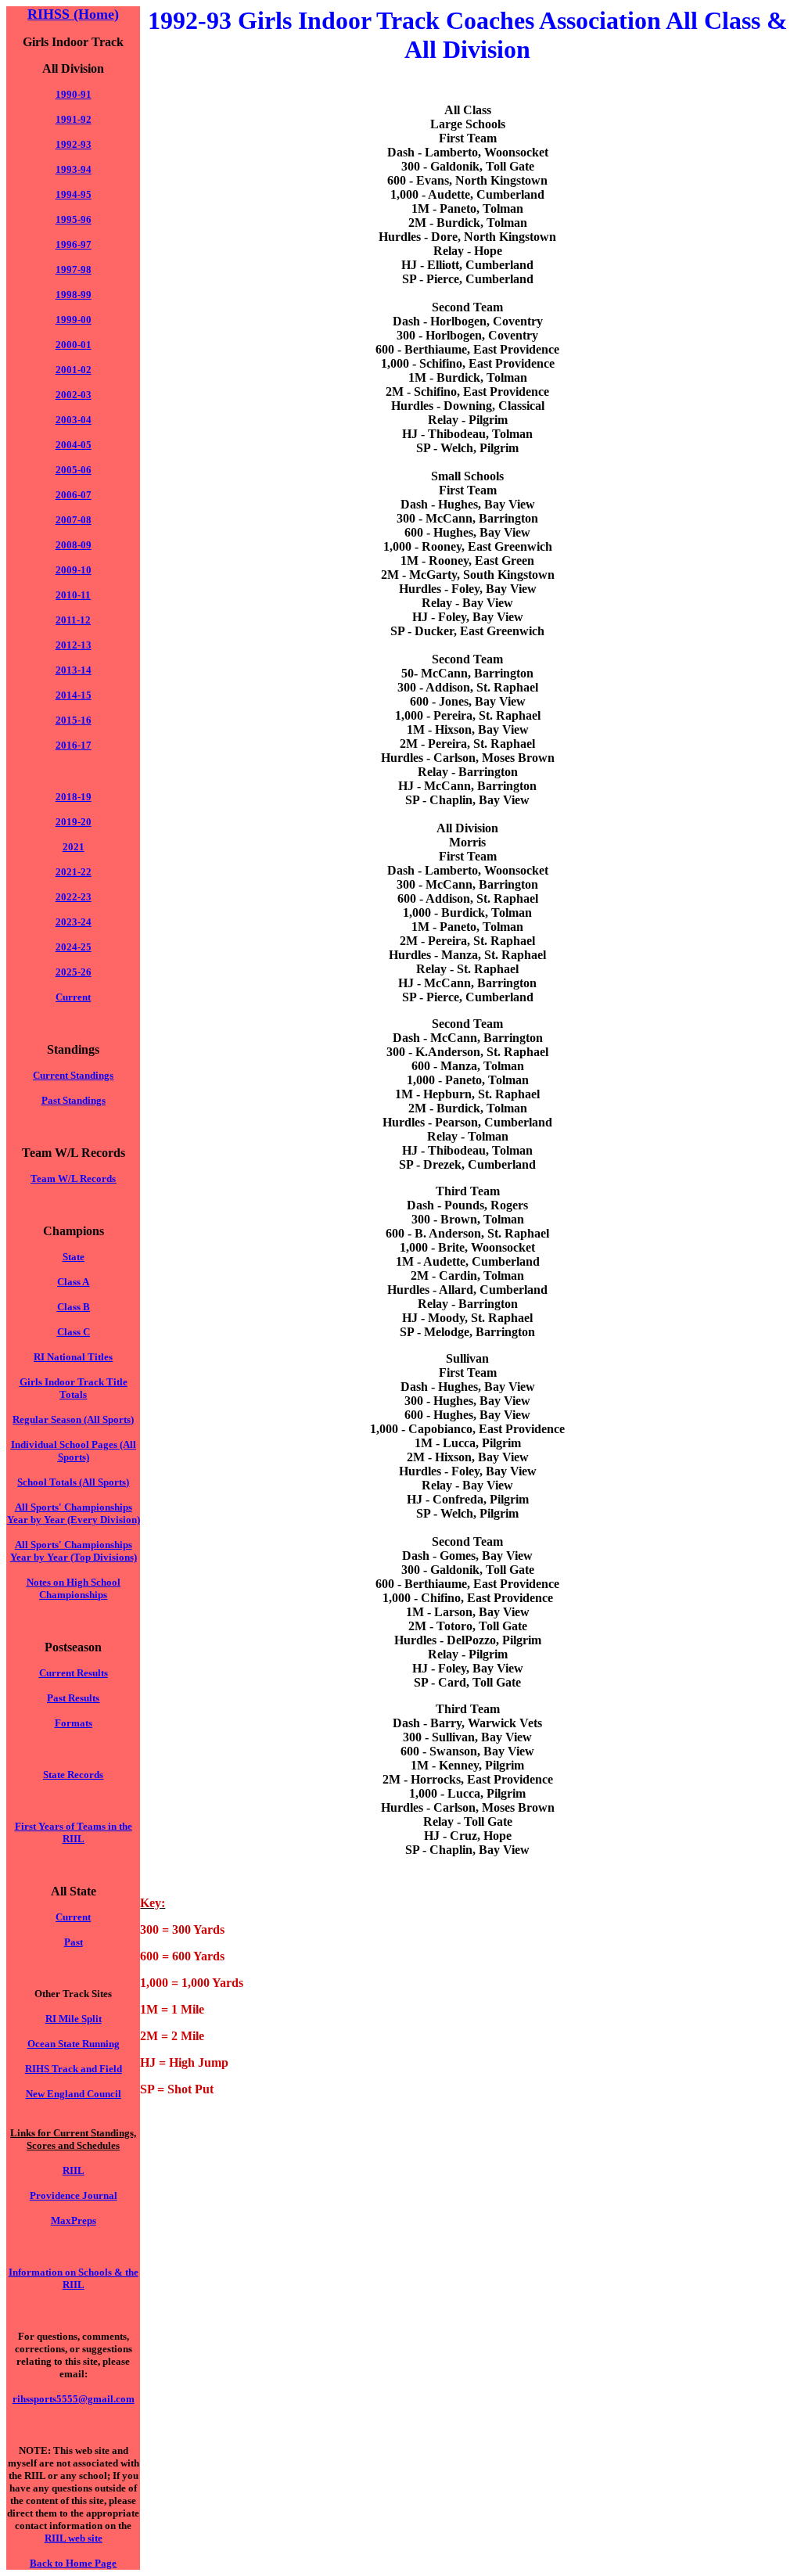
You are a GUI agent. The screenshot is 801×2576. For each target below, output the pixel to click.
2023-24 (74, 922)
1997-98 (74, 269)
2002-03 (74, 395)
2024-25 (74, 947)
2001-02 (74, 370)
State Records (73, 1775)
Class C (74, 1332)
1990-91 (74, 94)
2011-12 (73, 620)
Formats (74, 1723)
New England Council (74, 2094)
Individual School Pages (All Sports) (74, 1451)
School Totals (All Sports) (73, 1482)
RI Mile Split (74, 2019)
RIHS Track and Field (74, 2069)
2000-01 (74, 345)
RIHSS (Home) (73, 14)
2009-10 (74, 570)
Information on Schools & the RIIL (74, 2278)
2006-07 (74, 495)
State (74, 1257)
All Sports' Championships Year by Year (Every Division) (74, 1513)
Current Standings (73, 1075)
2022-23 (74, 897)
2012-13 (74, 645)
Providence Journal (74, 2195)
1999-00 (74, 320)
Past (74, 1942)
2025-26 (74, 972)
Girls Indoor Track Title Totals (74, 1388)
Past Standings (74, 1100)
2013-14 (74, 670)
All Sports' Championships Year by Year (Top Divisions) (74, 1551)
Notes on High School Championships (74, 1588)
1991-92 (74, 119)
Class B (74, 1307)
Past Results (73, 1698)
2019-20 (74, 822)
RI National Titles (73, 1357)
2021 (74, 847)
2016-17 (74, 745)
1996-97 (74, 244)
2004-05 (74, 445)
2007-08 (74, 520)
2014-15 (74, 695)
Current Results (74, 1673)
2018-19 (74, 797)
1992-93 (74, 144)
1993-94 (74, 169)
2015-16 (74, 720)
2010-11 (73, 595)
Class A (73, 1282)
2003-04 (74, 420)
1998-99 (74, 295)
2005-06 (74, 470)
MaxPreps (74, 2220)
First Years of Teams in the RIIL (74, 1832)
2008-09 (74, 545)
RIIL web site (74, 2538)
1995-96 (74, 219)
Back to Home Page (73, 2563)
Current (73, 1917)
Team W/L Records (73, 1178)
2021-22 (74, 872)
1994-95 (74, 194)
